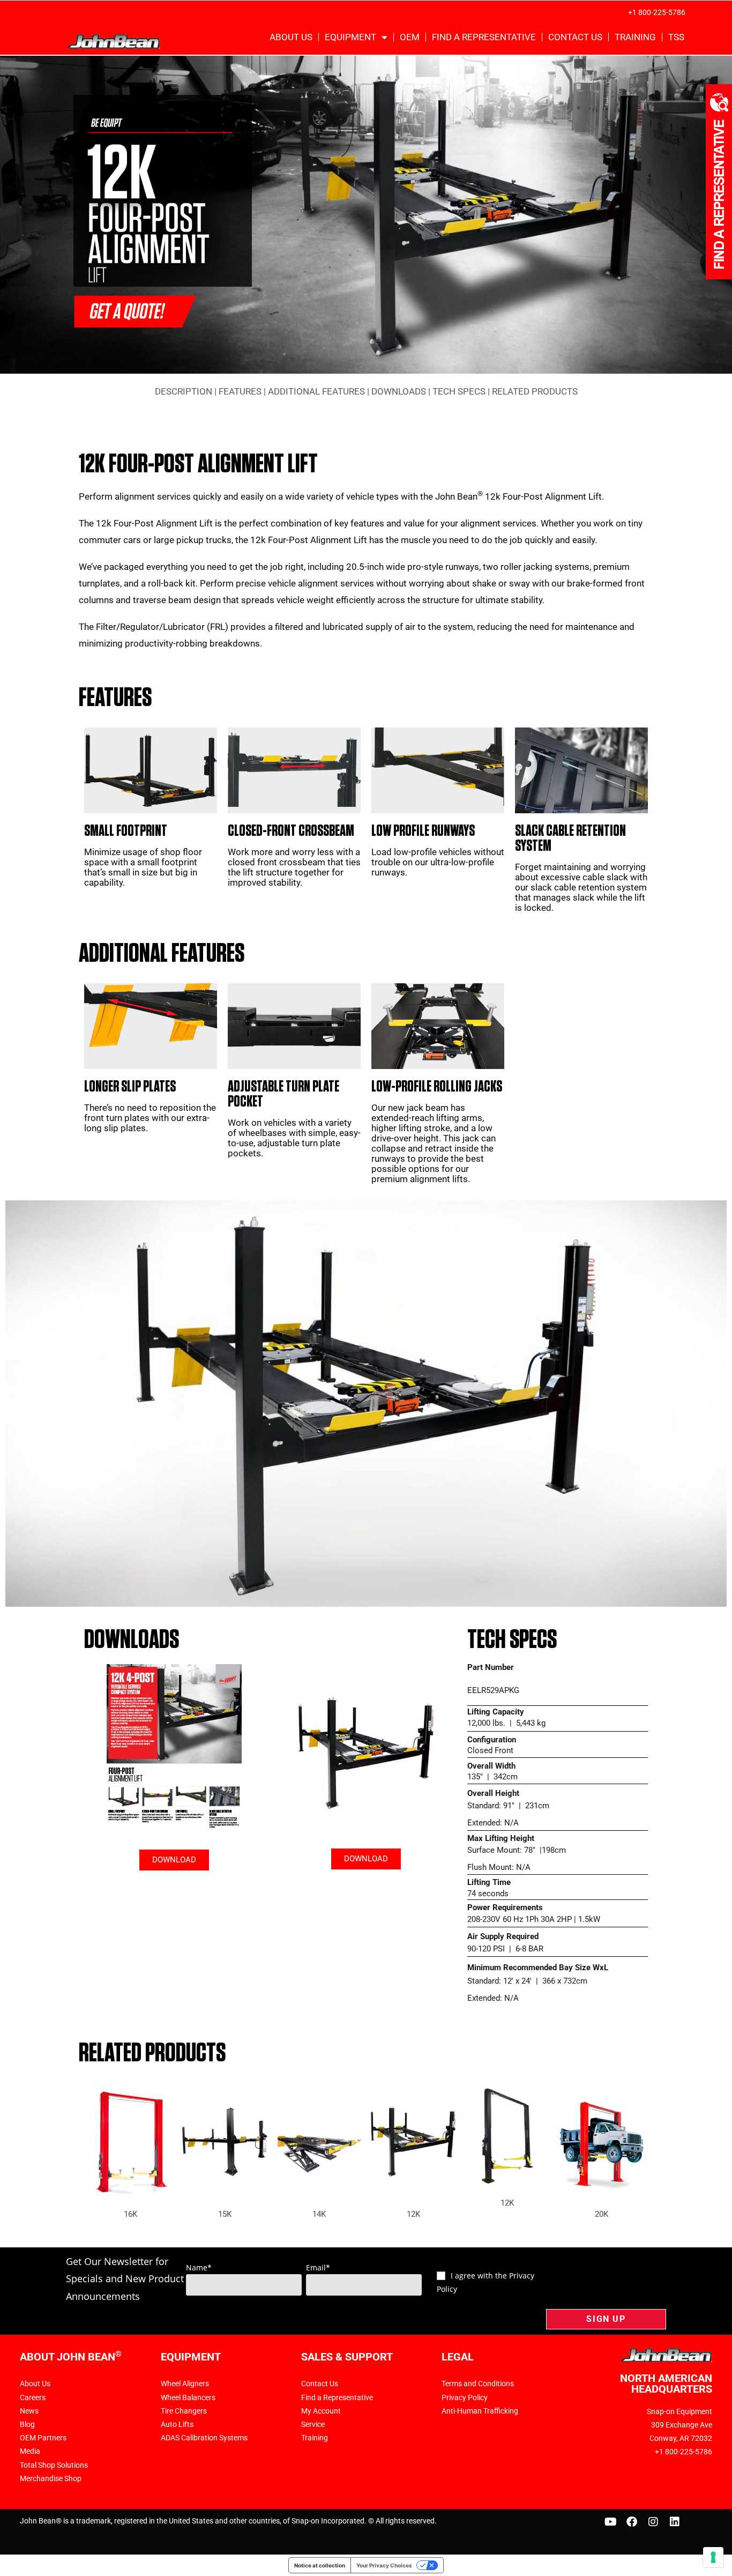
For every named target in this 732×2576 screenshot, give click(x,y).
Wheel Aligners (185, 2384)
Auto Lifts (177, 2424)
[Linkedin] (675, 2522)
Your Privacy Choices (384, 2565)
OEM (410, 37)
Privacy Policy (465, 2397)
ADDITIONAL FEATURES (316, 391)
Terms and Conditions (478, 2384)
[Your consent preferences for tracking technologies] (713, 2557)
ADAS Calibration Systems (204, 2438)
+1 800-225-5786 (657, 12)
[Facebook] (632, 2522)
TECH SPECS (459, 391)
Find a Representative (484, 37)
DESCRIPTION (184, 391)
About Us (291, 37)
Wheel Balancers (188, 2397)
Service (313, 2424)
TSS (676, 37)
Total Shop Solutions (54, 2465)
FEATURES (240, 391)
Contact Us (575, 37)
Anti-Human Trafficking (480, 2411)
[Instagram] (653, 2522)
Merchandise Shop (51, 2478)
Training (635, 37)
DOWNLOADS (399, 391)
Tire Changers (184, 2411)
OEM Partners (43, 2438)
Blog (27, 2424)
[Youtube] (610, 2522)
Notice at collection (320, 2565)
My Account (321, 2411)
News (29, 2411)
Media (30, 2451)
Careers (33, 2397)
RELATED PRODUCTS (535, 391)
